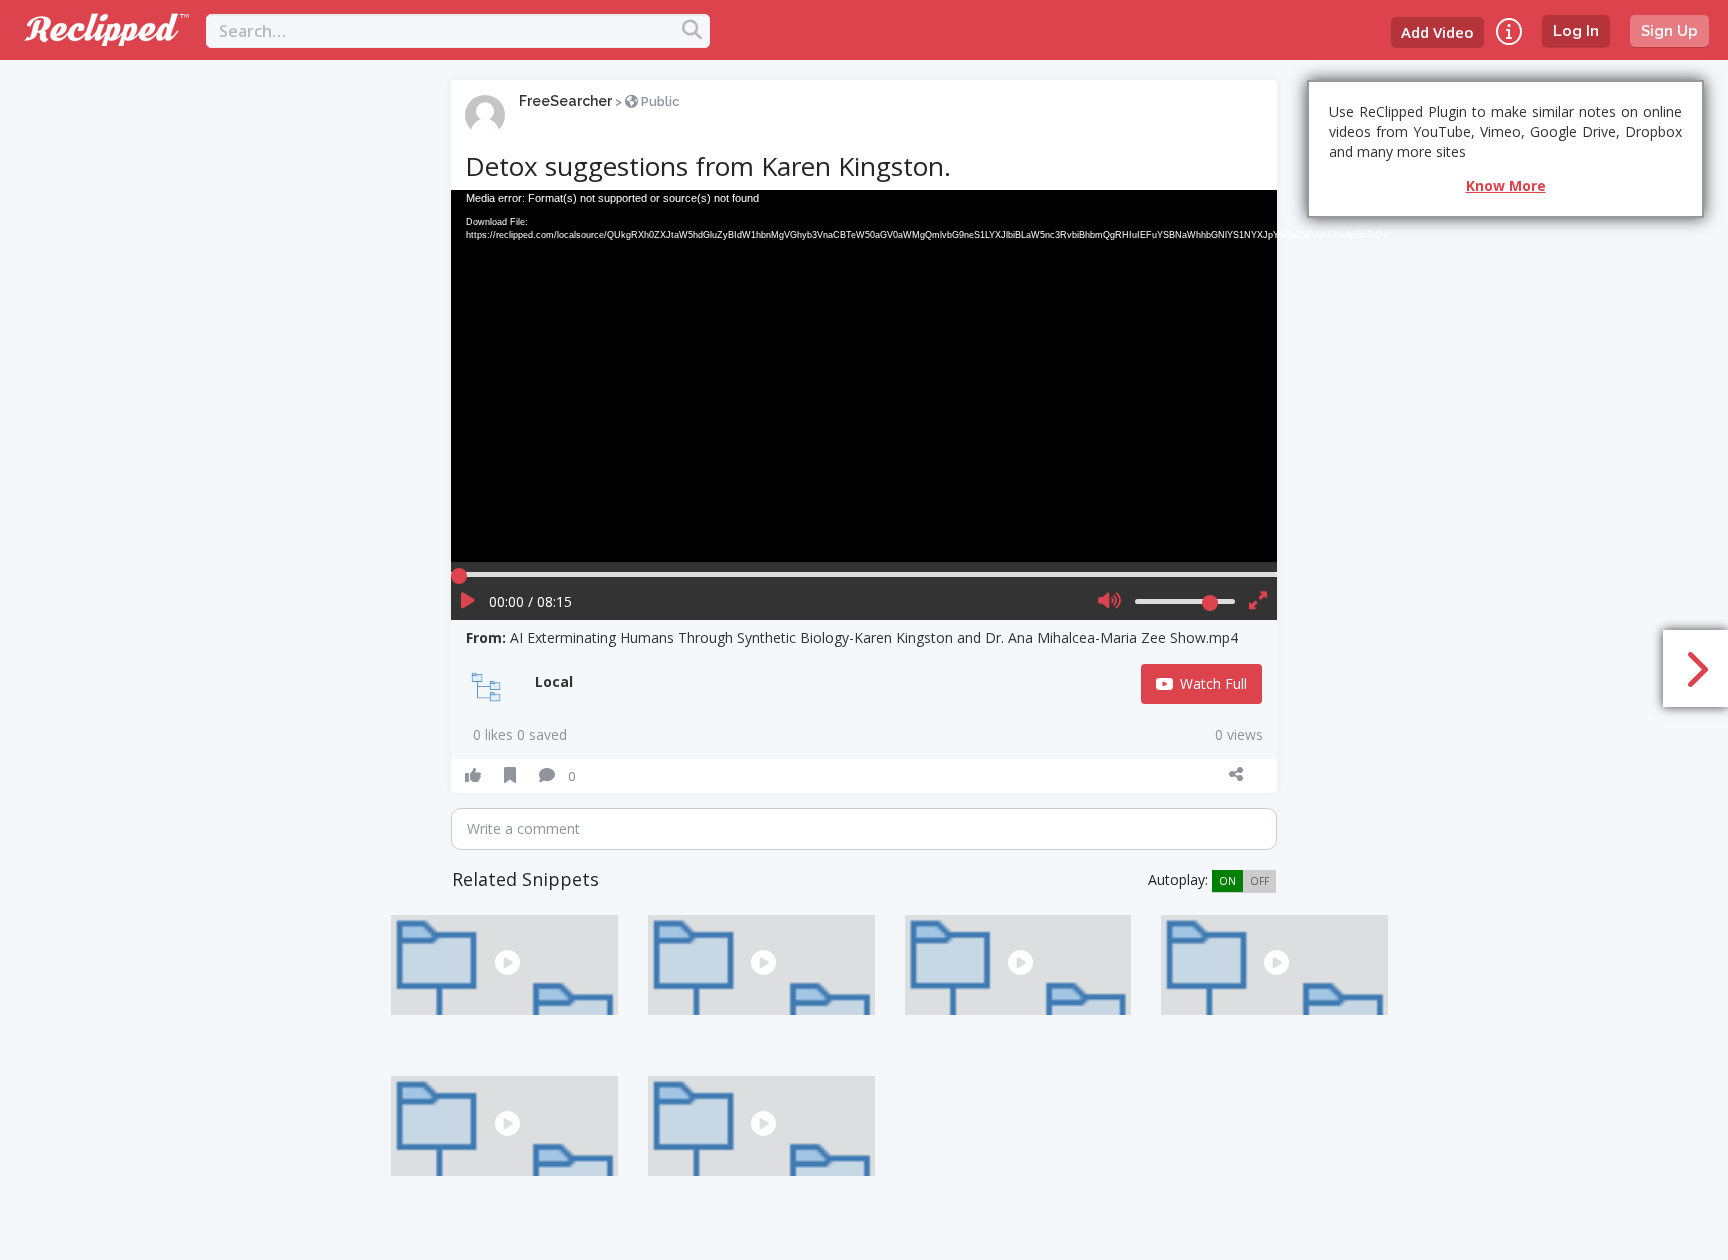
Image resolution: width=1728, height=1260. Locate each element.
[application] (863, 375)
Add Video (1437, 32)
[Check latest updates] (1509, 31)
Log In (1576, 31)
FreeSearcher (565, 101)
